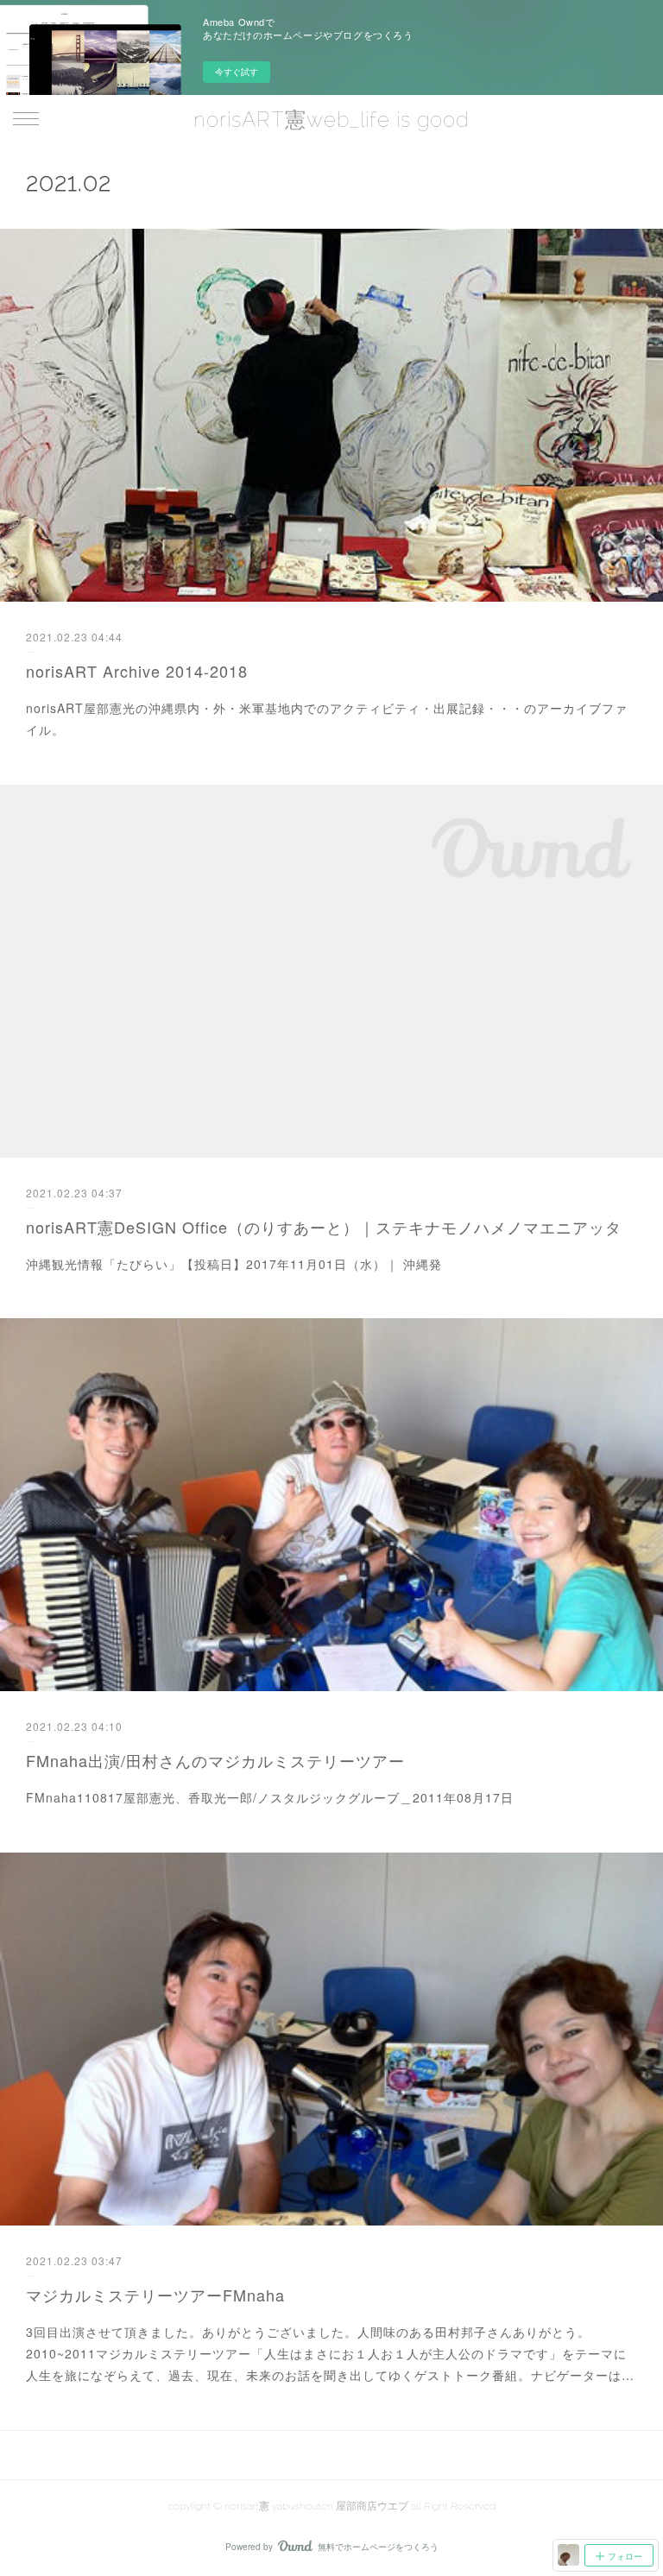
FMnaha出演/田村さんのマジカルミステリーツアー (215, 1760)
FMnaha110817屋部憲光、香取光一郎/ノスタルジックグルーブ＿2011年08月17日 (270, 1797)
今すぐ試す (237, 72)
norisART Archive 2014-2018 (137, 671)
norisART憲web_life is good (331, 120)
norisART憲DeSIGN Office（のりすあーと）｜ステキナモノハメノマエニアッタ (324, 1227)
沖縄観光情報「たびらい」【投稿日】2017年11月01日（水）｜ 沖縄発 (234, 1264)
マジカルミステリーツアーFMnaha (155, 2295)
